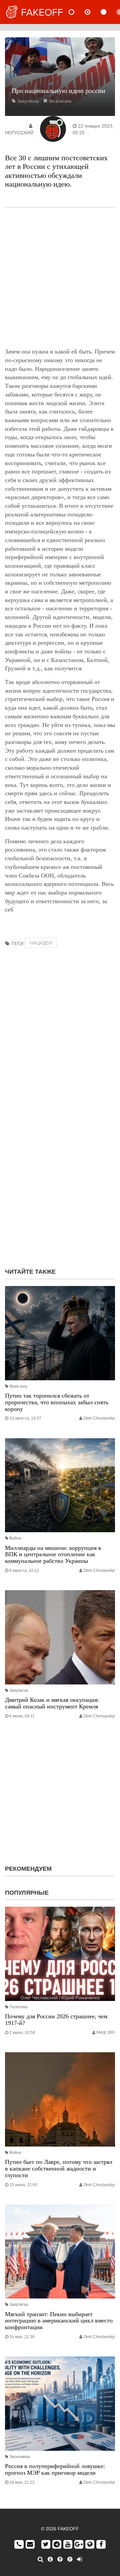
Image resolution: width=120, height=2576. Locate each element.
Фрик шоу (18, 1386)
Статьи (109, 12)
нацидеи (41, 943)
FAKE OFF (106, 2033)
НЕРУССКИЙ (19, 133)
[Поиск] (40, 2559)
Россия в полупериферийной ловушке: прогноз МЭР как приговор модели (55, 2469)
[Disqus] (60, 1177)
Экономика (20, 2457)
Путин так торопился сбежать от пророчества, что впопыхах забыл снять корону (57, 1402)
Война (15, 1538)
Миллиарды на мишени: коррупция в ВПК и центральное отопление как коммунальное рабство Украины (53, 1555)
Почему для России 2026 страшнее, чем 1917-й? (56, 2020)
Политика (18, 2007)
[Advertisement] (60, 278)
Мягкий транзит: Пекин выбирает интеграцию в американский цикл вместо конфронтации (59, 2321)
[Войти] (79, 2559)
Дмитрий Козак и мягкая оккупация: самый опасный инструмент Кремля (52, 1703)
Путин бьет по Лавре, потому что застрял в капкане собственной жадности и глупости (59, 2169)
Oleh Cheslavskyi (99, 1418)
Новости (77, 12)
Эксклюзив (59, 101)
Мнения (93, 12)
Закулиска (28, 101)
